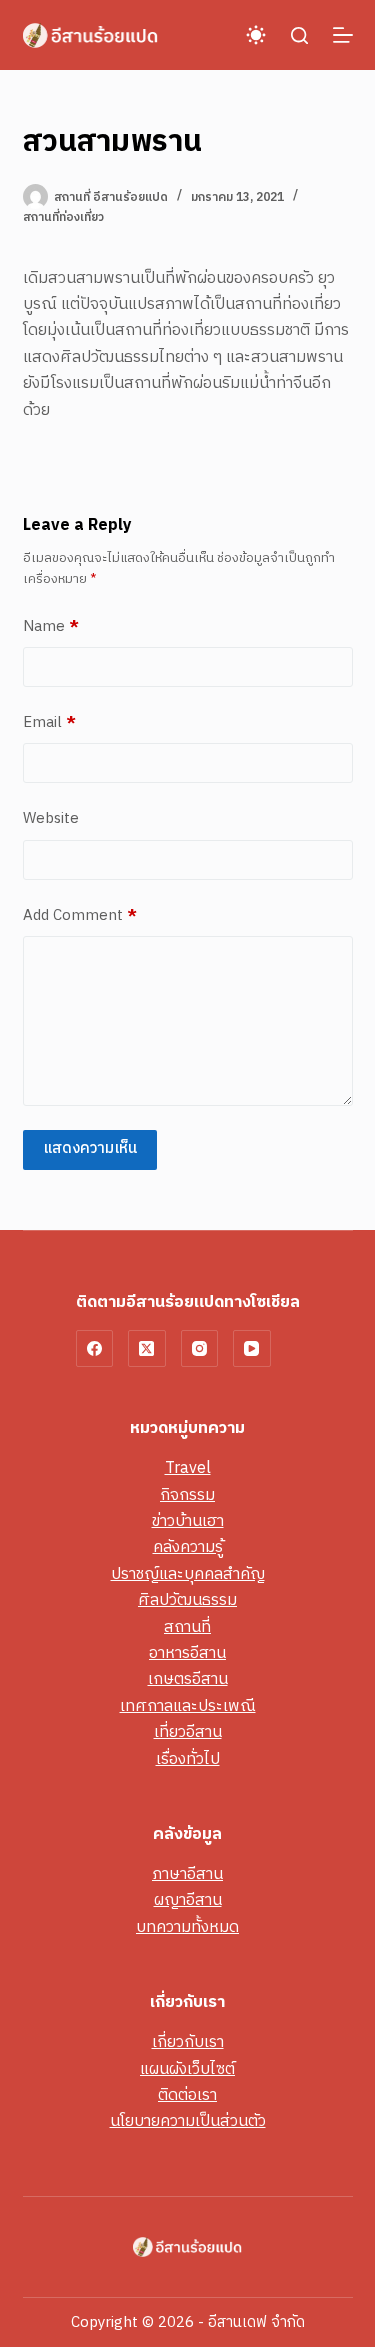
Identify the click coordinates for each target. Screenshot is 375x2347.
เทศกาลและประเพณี (188, 1706)
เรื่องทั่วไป (188, 1759)
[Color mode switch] (256, 35)
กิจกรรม (187, 1495)
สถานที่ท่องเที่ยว (63, 217)
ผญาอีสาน (188, 1900)
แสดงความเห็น (90, 1148)
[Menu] (343, 35)
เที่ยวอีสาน (188, 1732)
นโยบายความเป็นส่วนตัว (188, 2121)
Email (49, 723)
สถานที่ (187, 1627)
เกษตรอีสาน (188, 1679)
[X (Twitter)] (147, 1349)
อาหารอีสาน (187, 1653)
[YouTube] (252, 1349)
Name (51, 627)
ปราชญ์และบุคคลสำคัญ (188, 1574)
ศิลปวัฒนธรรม (187, 1600)
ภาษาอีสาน (187, 1874)
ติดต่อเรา (187, 2095)
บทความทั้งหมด (187, 1927)
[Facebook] (95, 1349)
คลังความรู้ (188, 1547)
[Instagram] (200, 1349)
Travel (188, 1468)
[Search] (299, 35)
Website (51, 819)
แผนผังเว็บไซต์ (187, 2069)
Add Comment (80, 916)
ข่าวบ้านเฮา (188, 1521)
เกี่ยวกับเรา (188, 2042)
